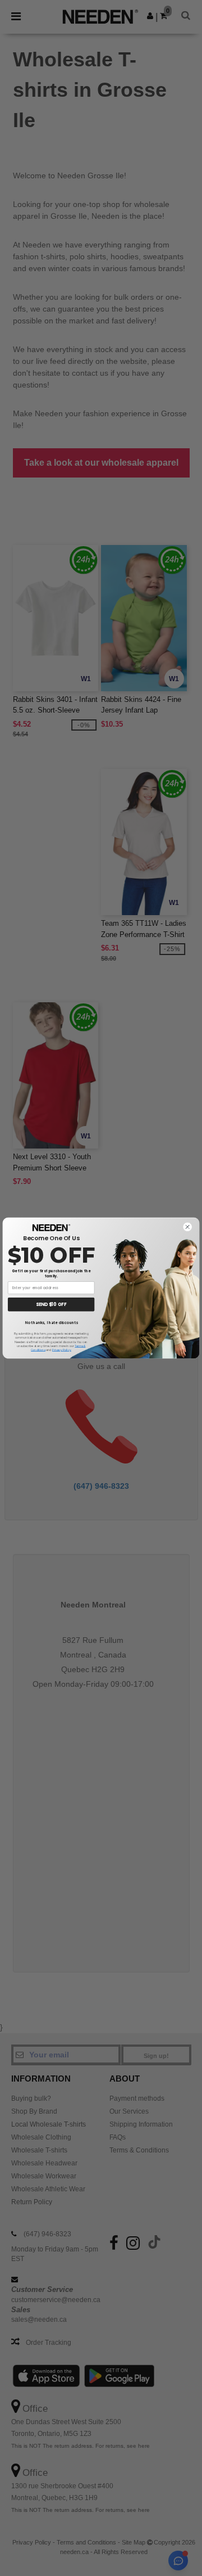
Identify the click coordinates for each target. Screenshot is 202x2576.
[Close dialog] (187, 1227)
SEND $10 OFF (51, 1305)
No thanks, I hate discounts (51, 1323)
